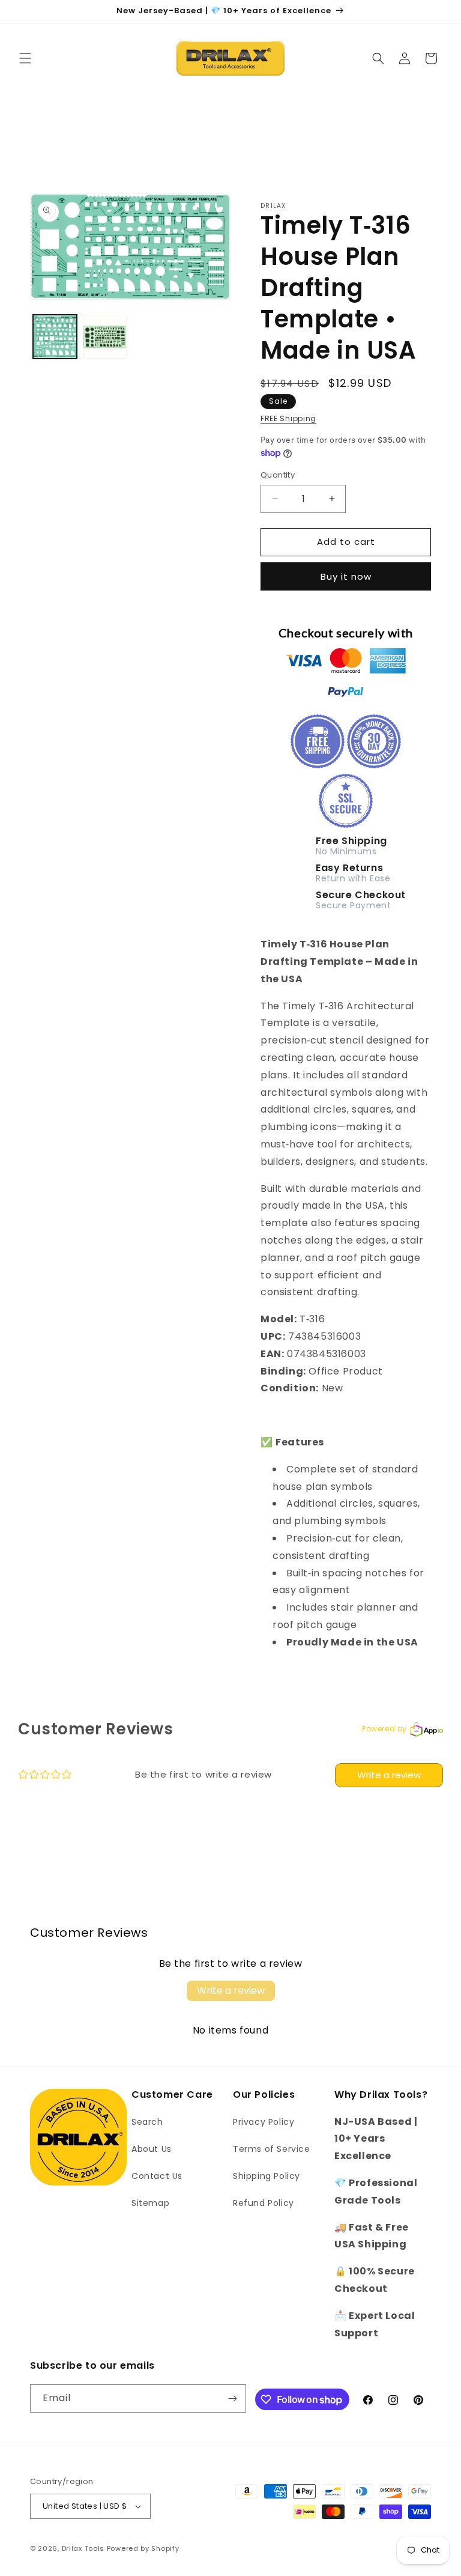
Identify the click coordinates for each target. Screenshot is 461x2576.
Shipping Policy (267, 2176)
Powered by (384, 1729)
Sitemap (150, 2203)
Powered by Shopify (143, 2548)
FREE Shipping (288, 418)
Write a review (389, 1775)
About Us (152, 2149)
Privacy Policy (264, 2122)
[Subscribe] (232, 2398)
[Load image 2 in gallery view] (105, 337)
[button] (25, 58)
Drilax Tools (83, 2548)
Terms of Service (272, 2149)
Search (147, 2122)
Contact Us (157, 2176)
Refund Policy (264, 2203)
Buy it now (346, 576)
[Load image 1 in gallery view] (55, 337)
